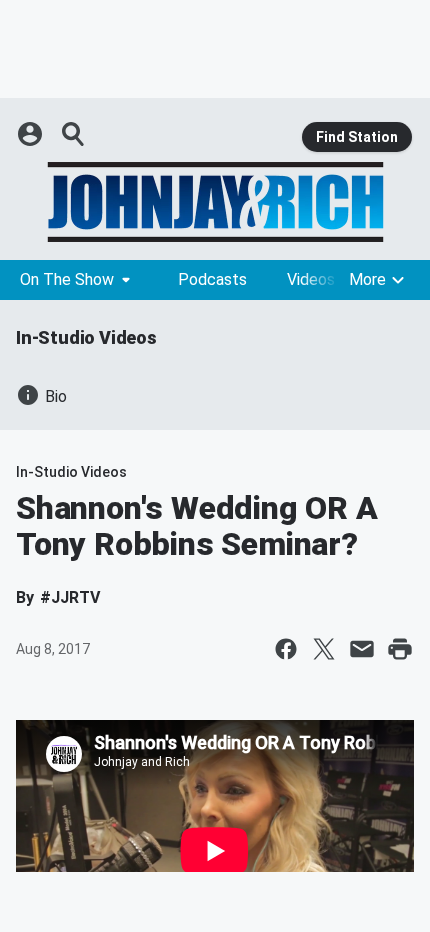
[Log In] (32, 134)
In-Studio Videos (86, 337)
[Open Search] (74, 134)
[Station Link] (215, 202)
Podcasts (212, 279)
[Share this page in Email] (362, 649)
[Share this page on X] (324, 649)
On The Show (67, 279)
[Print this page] (400, 649)
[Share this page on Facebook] (286, 649)
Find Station (357, 137)
